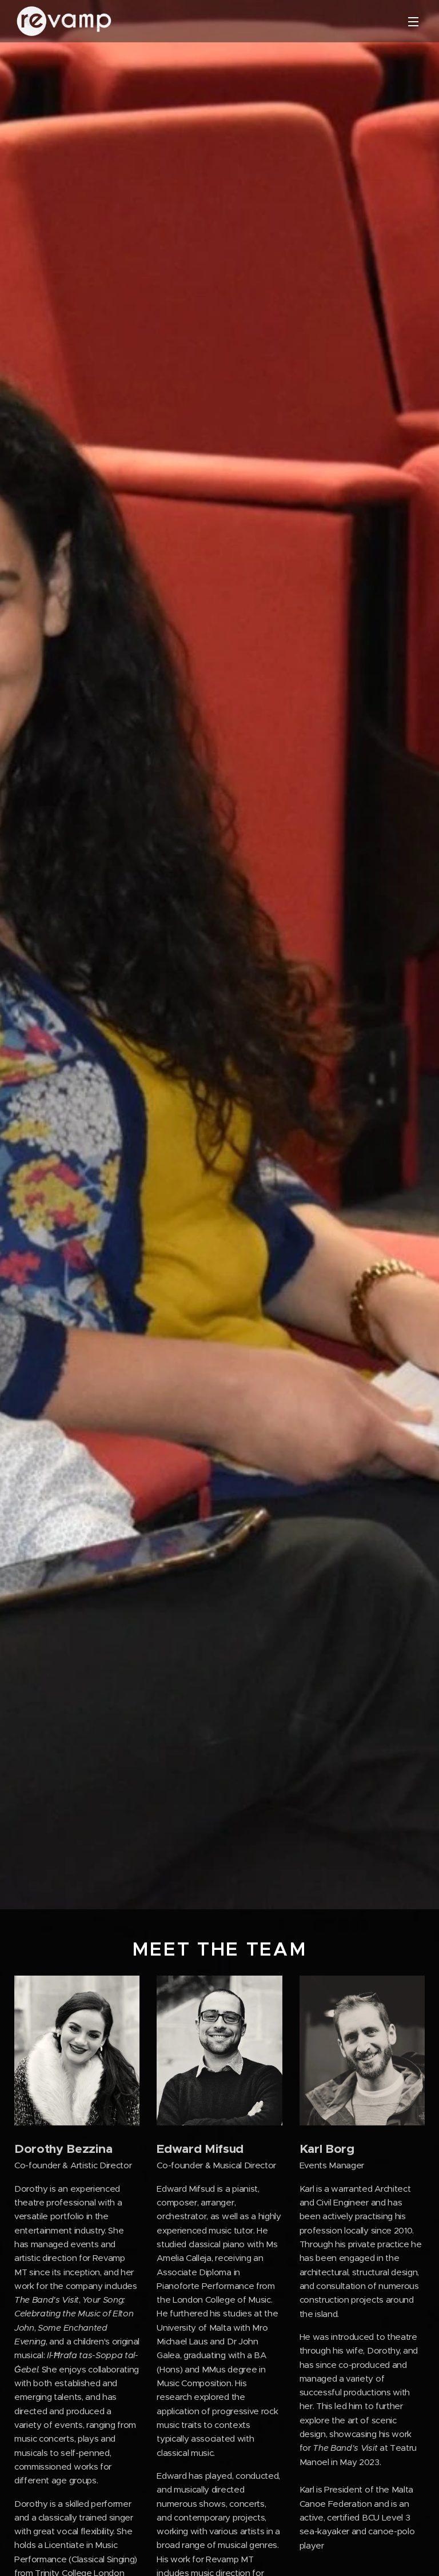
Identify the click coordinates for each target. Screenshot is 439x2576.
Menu (413, 21)
